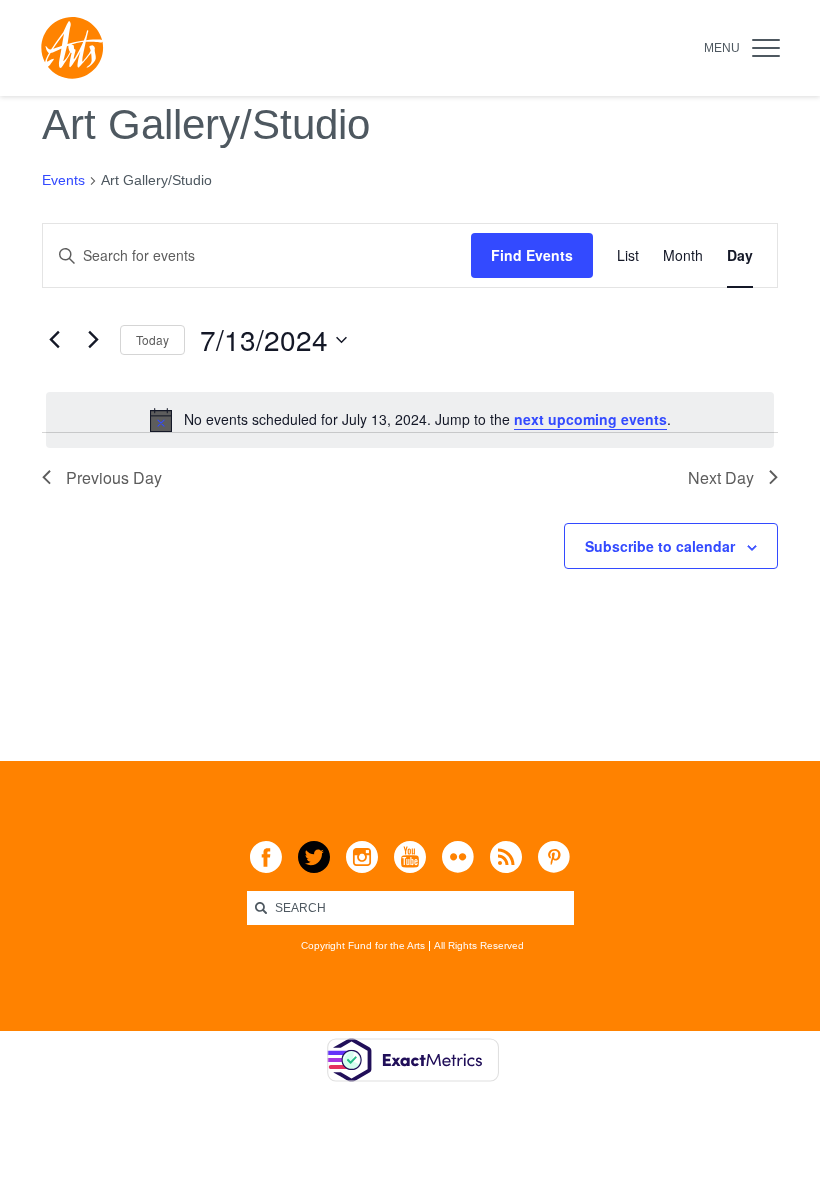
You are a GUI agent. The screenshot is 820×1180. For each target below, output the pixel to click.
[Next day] (93, 340)
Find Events (532, 255)
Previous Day (114, 477)
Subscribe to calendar (660, 546)
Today (152, 339)
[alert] (410, 420)
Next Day (721, 477)
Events (63, 180)
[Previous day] (54, 340)
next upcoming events (590, 419)
